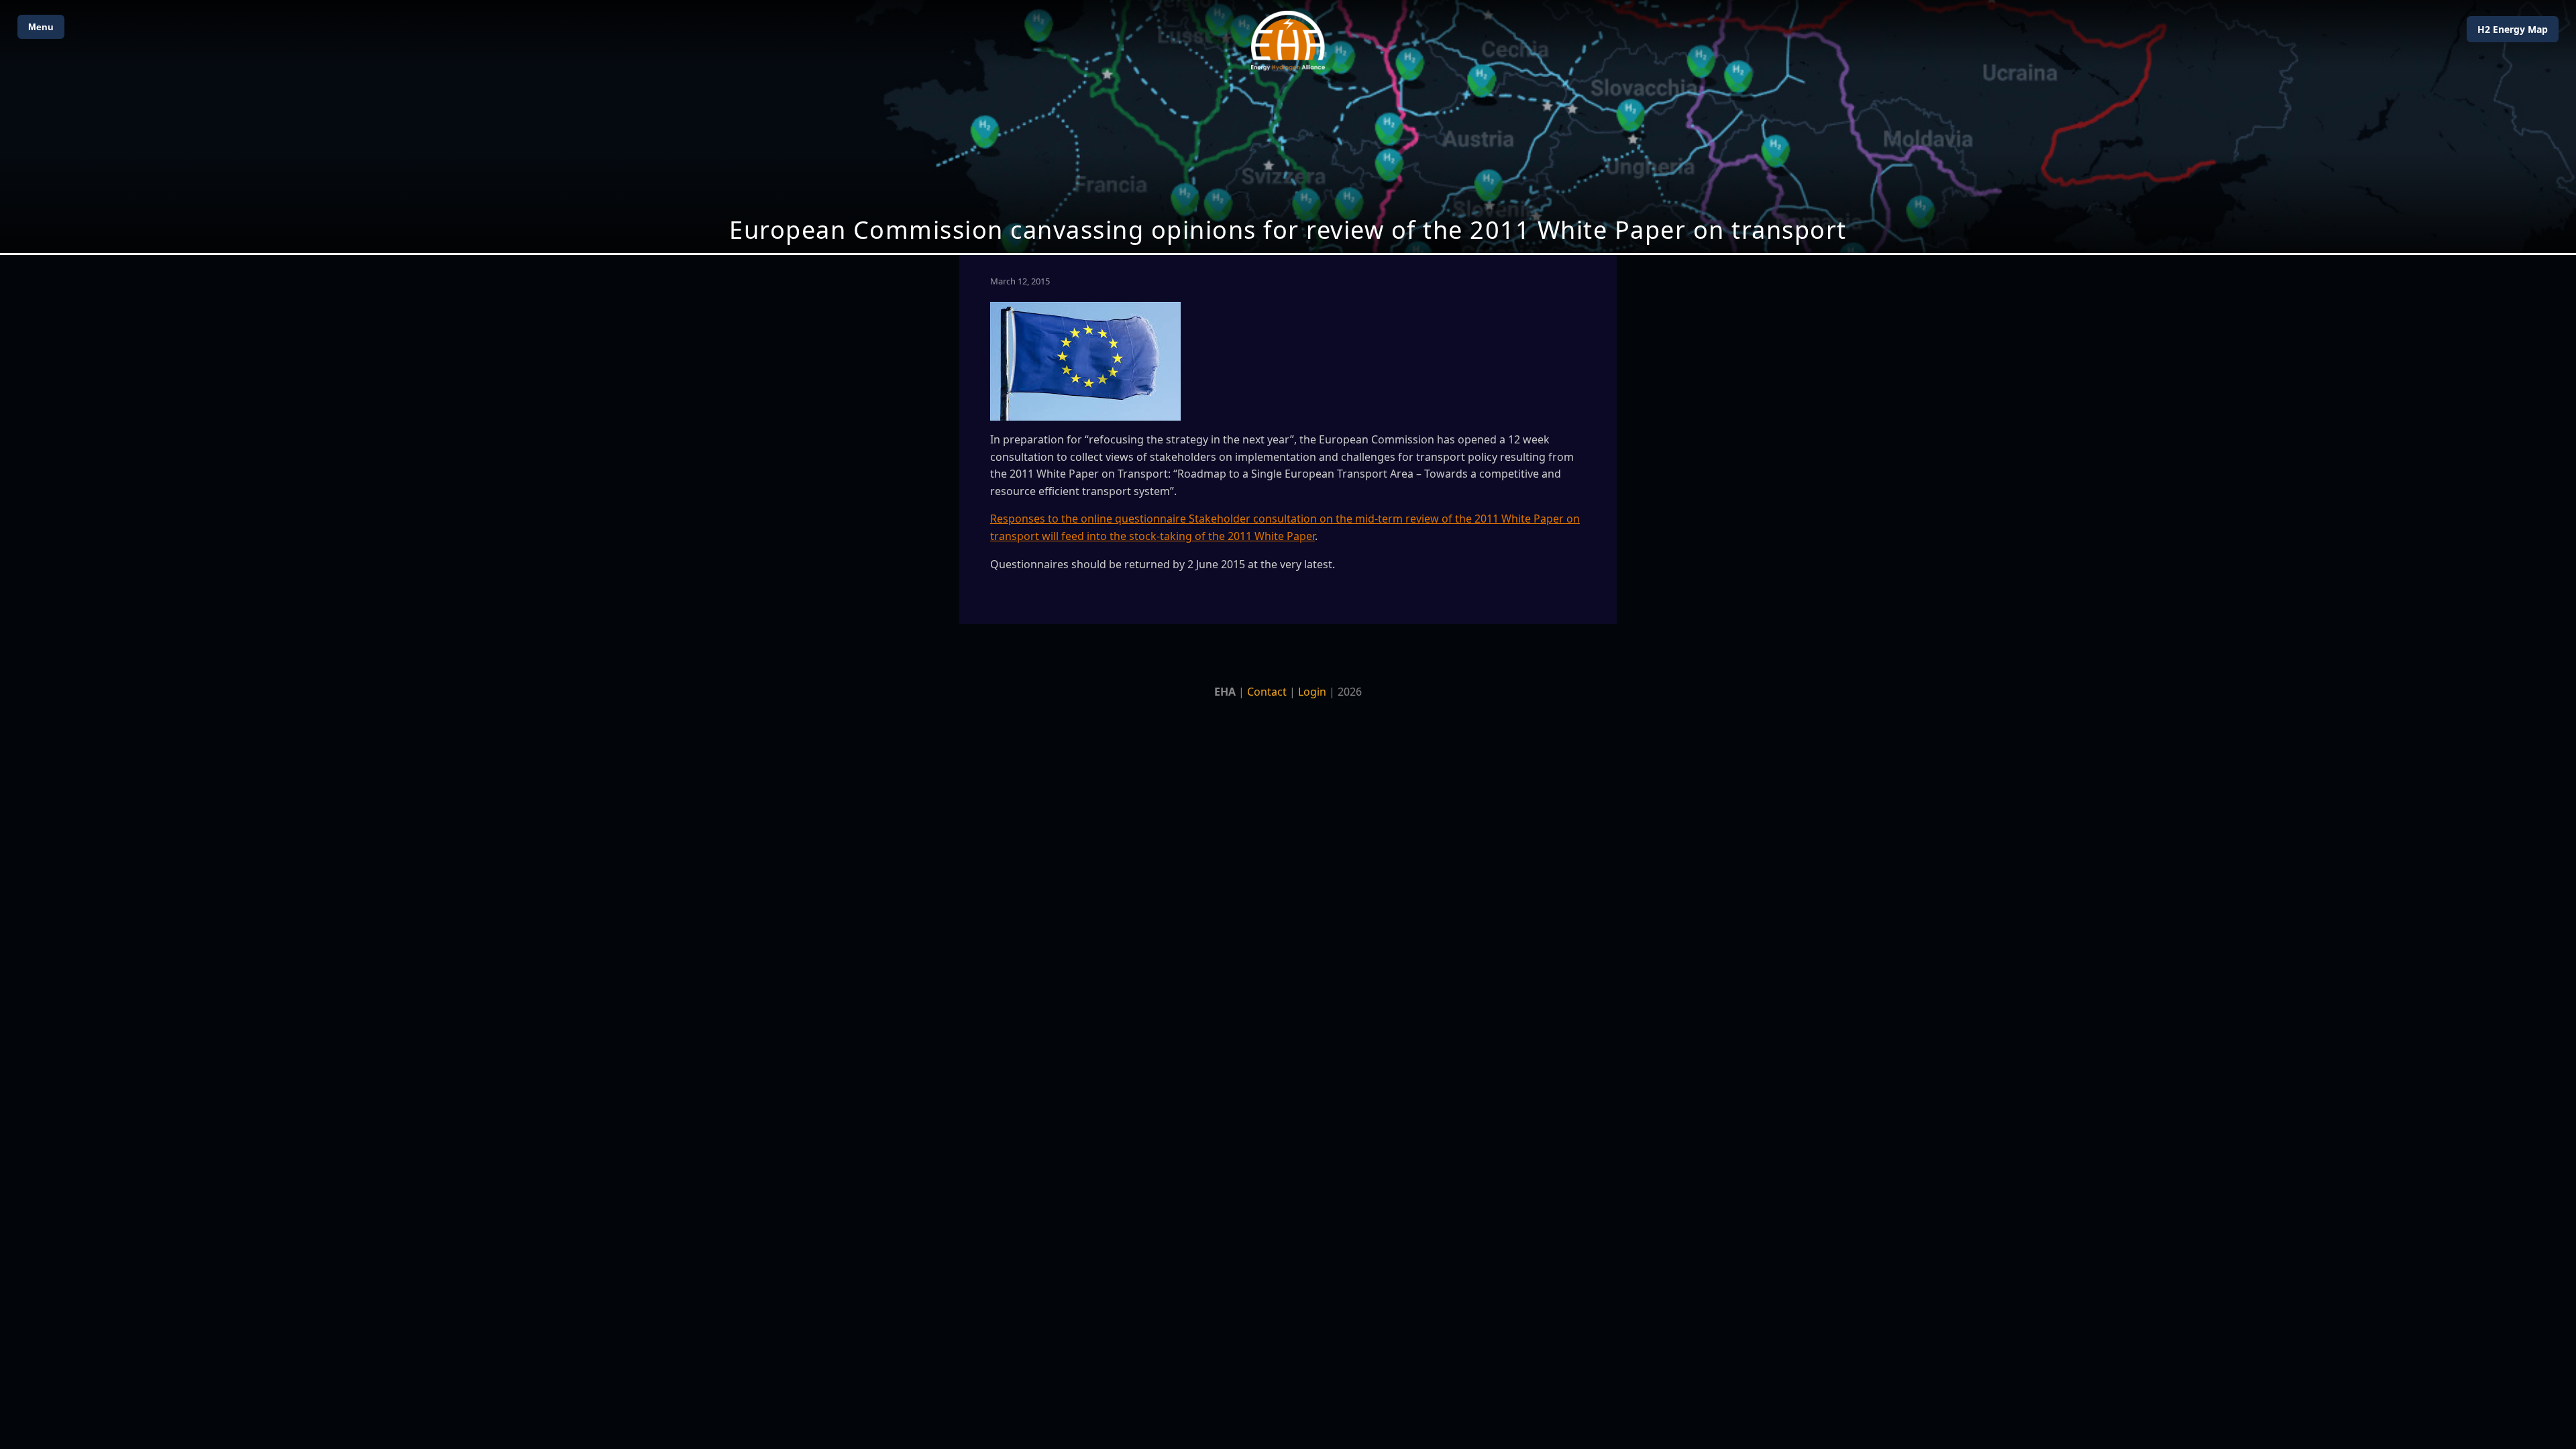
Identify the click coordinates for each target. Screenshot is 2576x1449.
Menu (41, 27)
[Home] (1288, 41)
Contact (1267, 692)
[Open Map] (1288, 126)
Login (1312, 692)
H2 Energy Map (2513, 29)
